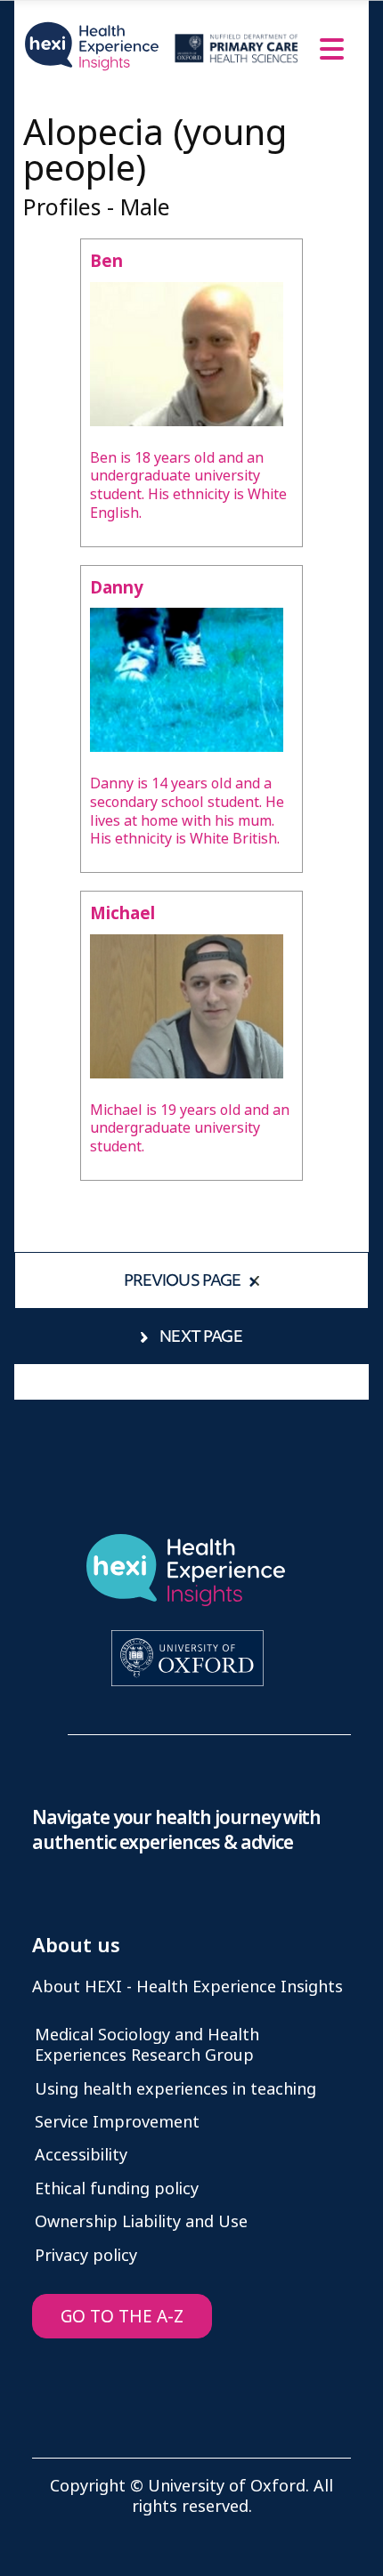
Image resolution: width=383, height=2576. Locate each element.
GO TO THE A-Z (122, 2317)
